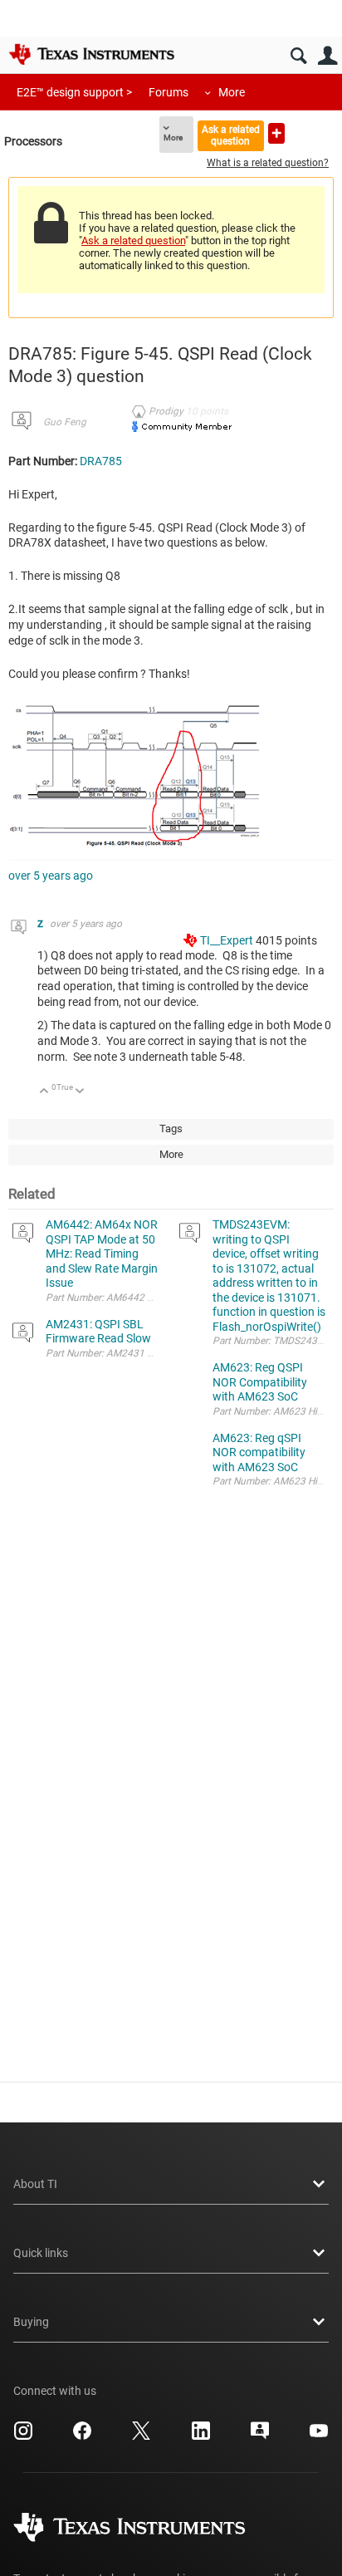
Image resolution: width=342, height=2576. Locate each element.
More (232, 92)
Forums (169, 92)
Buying (31, 2322)
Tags (171, 1129)
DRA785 (101, 461)
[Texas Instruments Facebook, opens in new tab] (82, 2436)
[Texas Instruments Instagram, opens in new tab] (23, 2436)
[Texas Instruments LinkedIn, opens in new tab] (201, 2436)
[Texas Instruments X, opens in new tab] (141, 2436)
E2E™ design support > (74, 92)
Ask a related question (231, 135)
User (327, 56)
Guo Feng (65, 422)
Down (80, 1092)
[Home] (91, 54)
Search (298, 56)
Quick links (41, 2253)
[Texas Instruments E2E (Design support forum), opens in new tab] (260, 2436)
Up (44, 1092)
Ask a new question (276, 133)
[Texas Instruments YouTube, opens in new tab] (319, 2436)
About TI (35, 2184)
